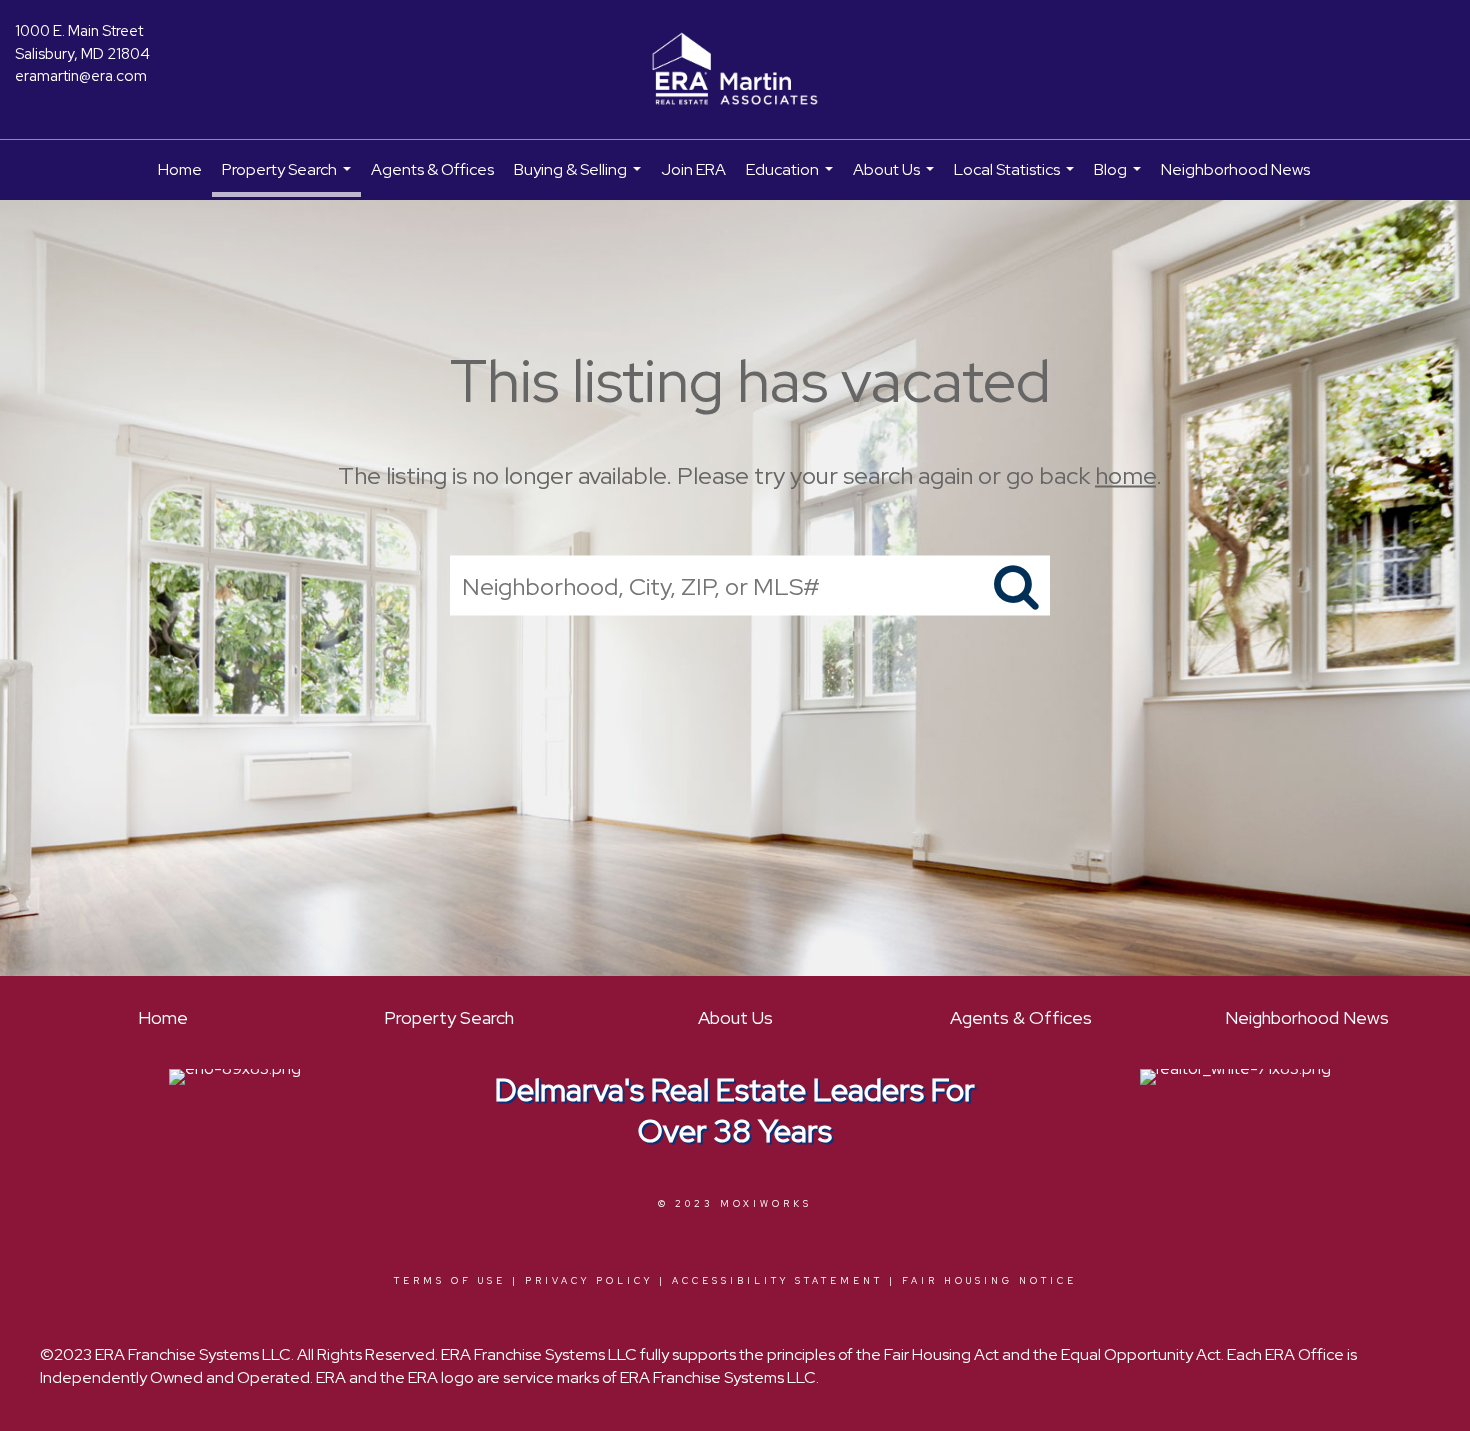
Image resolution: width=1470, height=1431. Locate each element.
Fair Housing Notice (989, 1281)
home (1125, 475)
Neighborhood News (1235, 169)
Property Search (289, 178)
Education (792, 179)
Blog (1120, 179)
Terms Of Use (450, 1281)
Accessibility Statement (777, 1281)
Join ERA (693, 169)
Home (180, 169)
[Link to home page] (735, 70)
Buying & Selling (580, 179)
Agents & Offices (432, 169)
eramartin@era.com (81, 76)
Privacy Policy (589, 1281)
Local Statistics (1016, 179)
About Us (896, 179)
